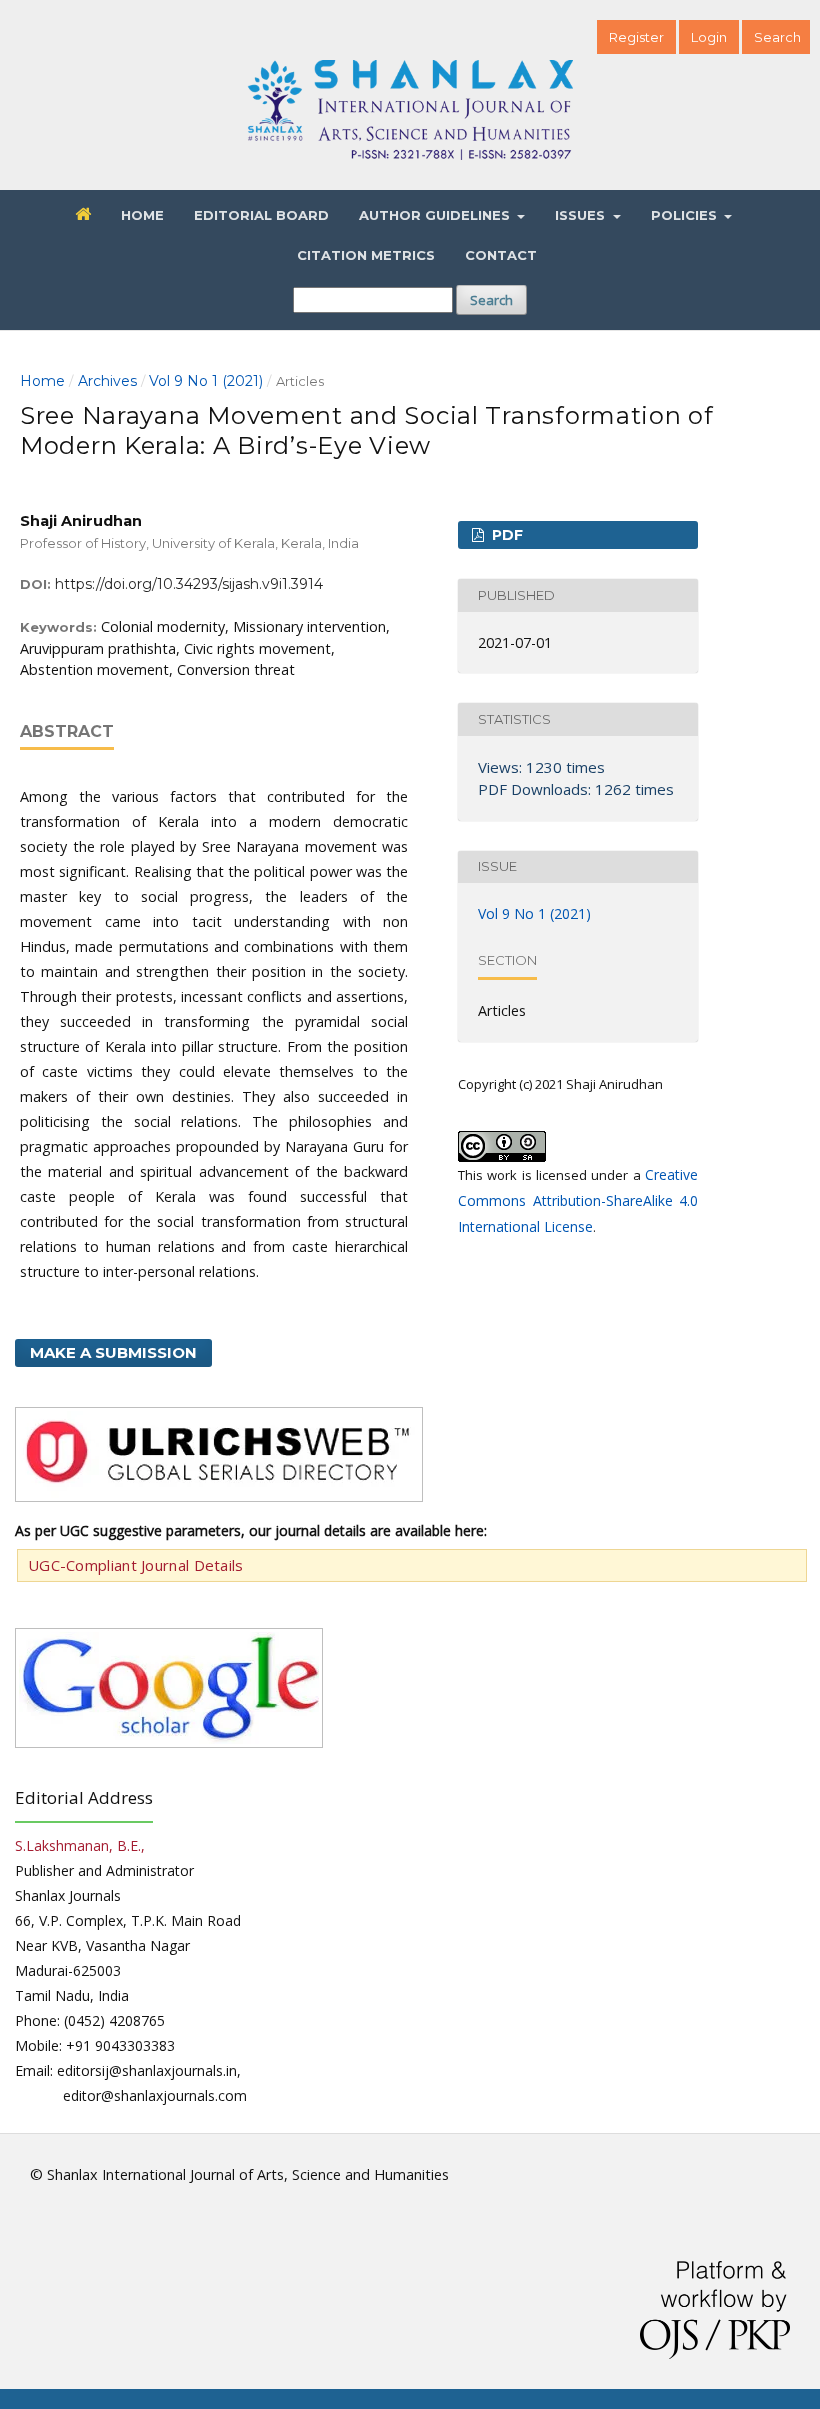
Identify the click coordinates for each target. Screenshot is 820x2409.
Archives (107, 381)
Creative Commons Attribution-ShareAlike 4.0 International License (578, 1200)
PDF (505, 535)
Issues (582, 215)
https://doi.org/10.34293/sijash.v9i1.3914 (189, 584)
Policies (686, 215)
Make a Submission (113, 1352)
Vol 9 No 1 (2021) (206, 381)
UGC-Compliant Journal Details (136, 1565)
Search (491, 300)
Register (636, 37)
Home (142, 215)
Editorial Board (261, 215)
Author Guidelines (436, 215)
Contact (501, 255)
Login (709, 37)
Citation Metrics (366, 255)
